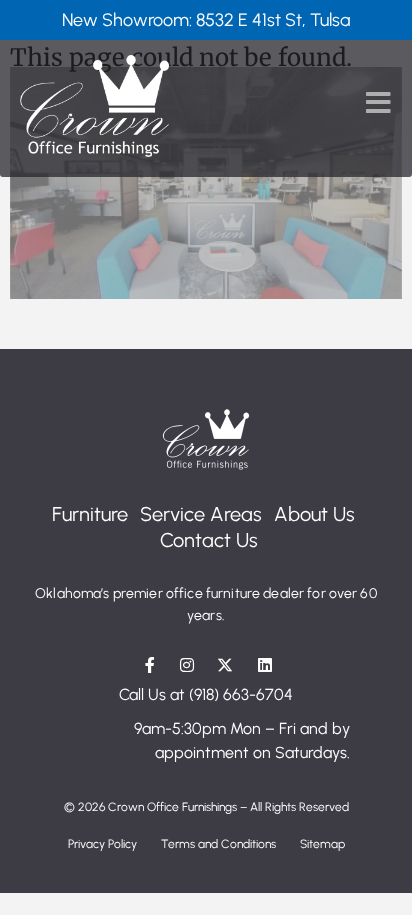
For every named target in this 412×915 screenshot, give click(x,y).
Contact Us (209, 540)
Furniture (90, 514)
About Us (314, 514)
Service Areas (201, 514)
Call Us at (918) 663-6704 (206, 694)
